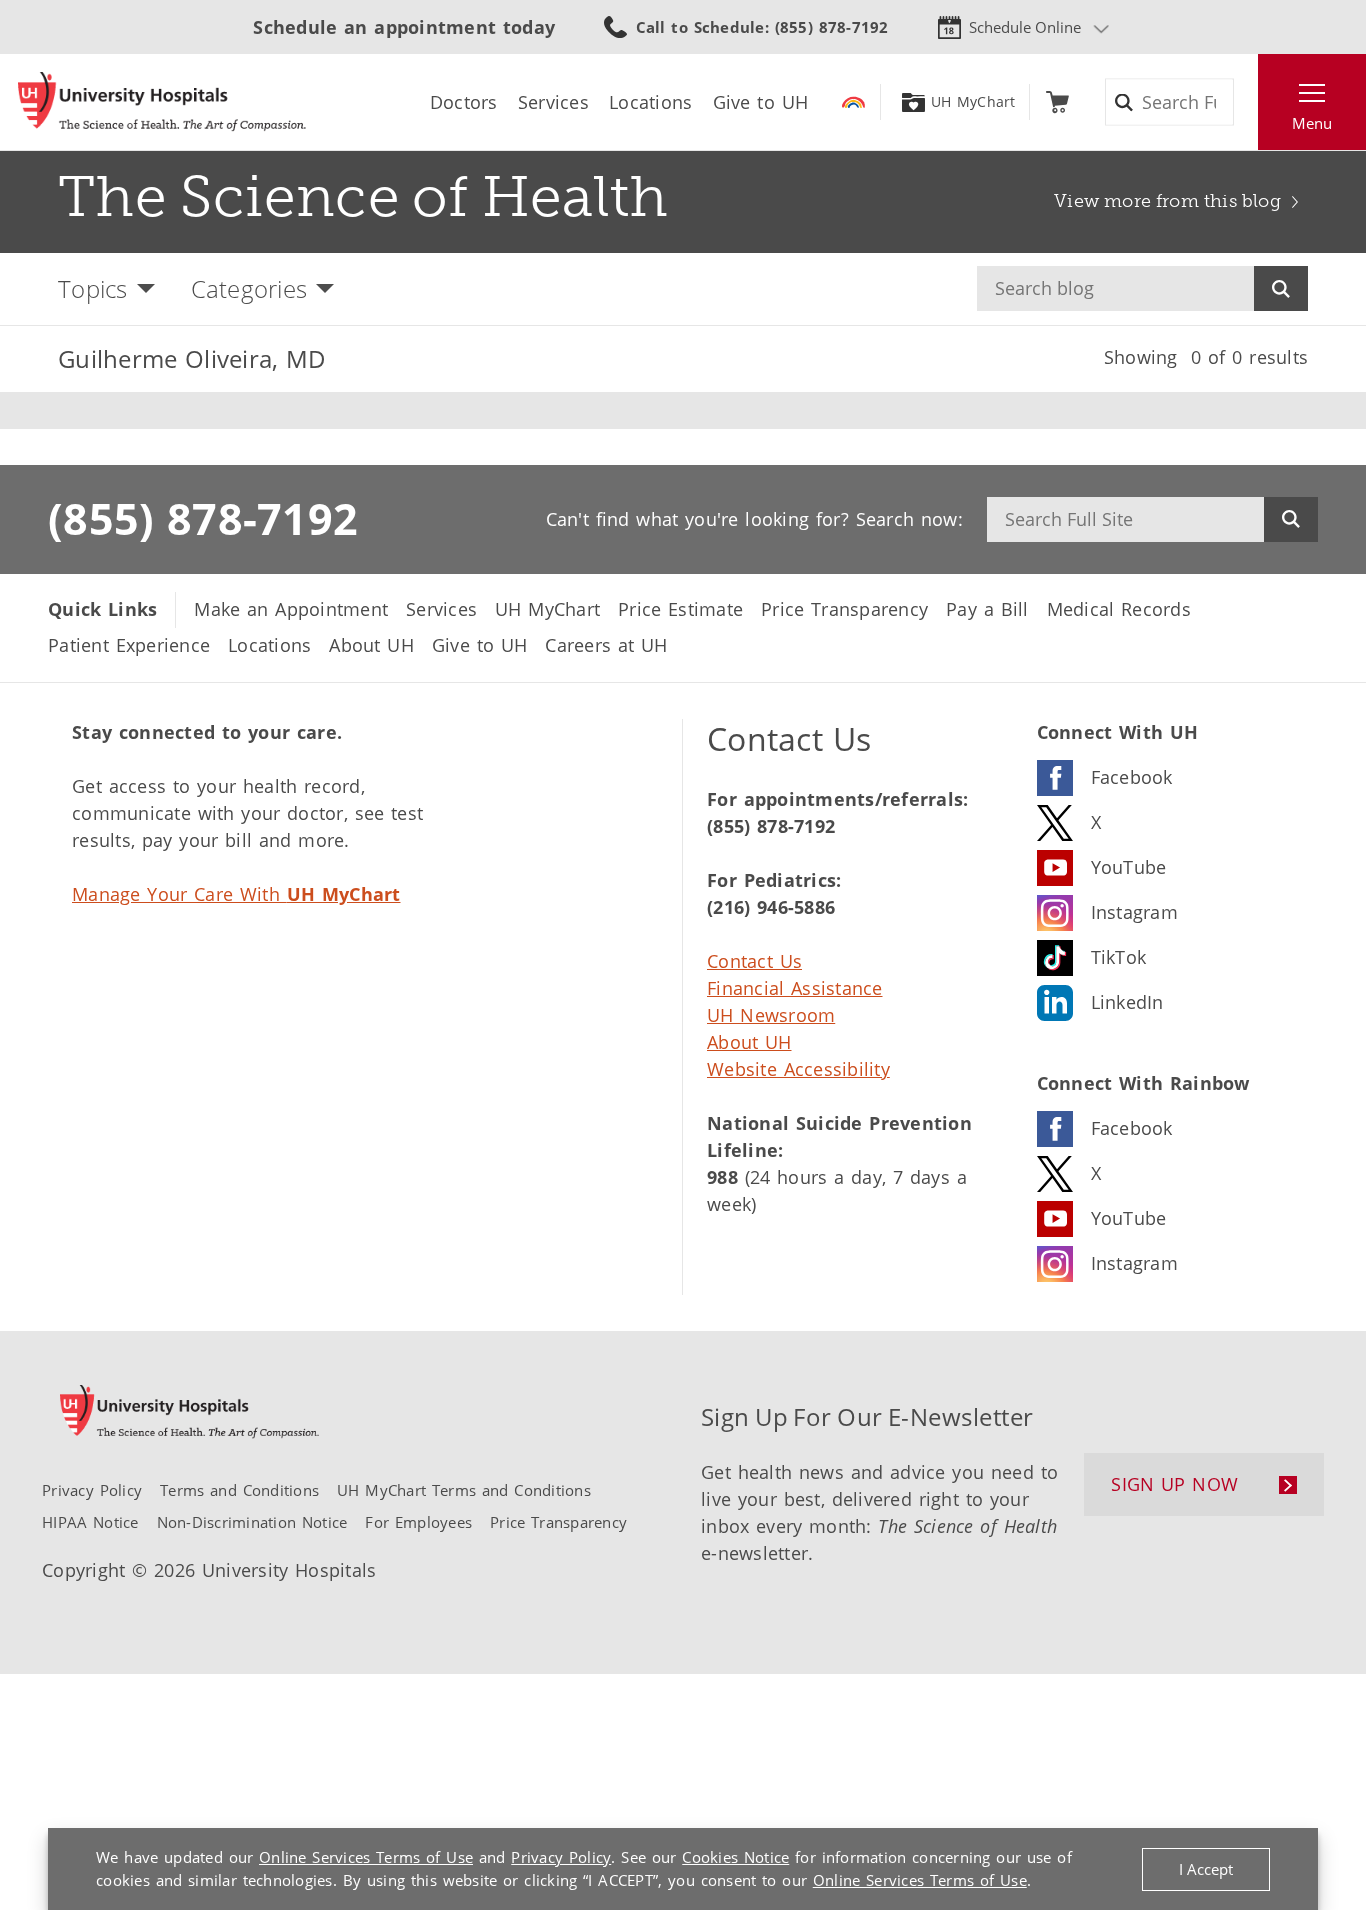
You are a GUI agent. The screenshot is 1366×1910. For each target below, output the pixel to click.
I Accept (1206, 1869)
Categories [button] (249, 288)
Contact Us (754, 961)
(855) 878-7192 (203, 518)
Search (1281, 288)
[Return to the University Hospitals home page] (162, 102)
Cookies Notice (735, 1857)
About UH (749, 1042)
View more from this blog (1167, 201)
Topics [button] (93, 288)
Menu (1312, 123)
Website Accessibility (798, 1069)
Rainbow (853, 102)
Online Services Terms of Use (366, 1857)
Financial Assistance (795, 988)
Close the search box (1247, 102)
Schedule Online (1025, 27)
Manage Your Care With (236, 894)
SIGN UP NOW (1174, 1484)
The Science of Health (363, 197)
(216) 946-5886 (771, 907)
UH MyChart (973, 102)
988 (722, 1177)
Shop (1057, 102)
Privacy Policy (561, 1857)
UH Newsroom (771, 1015)
